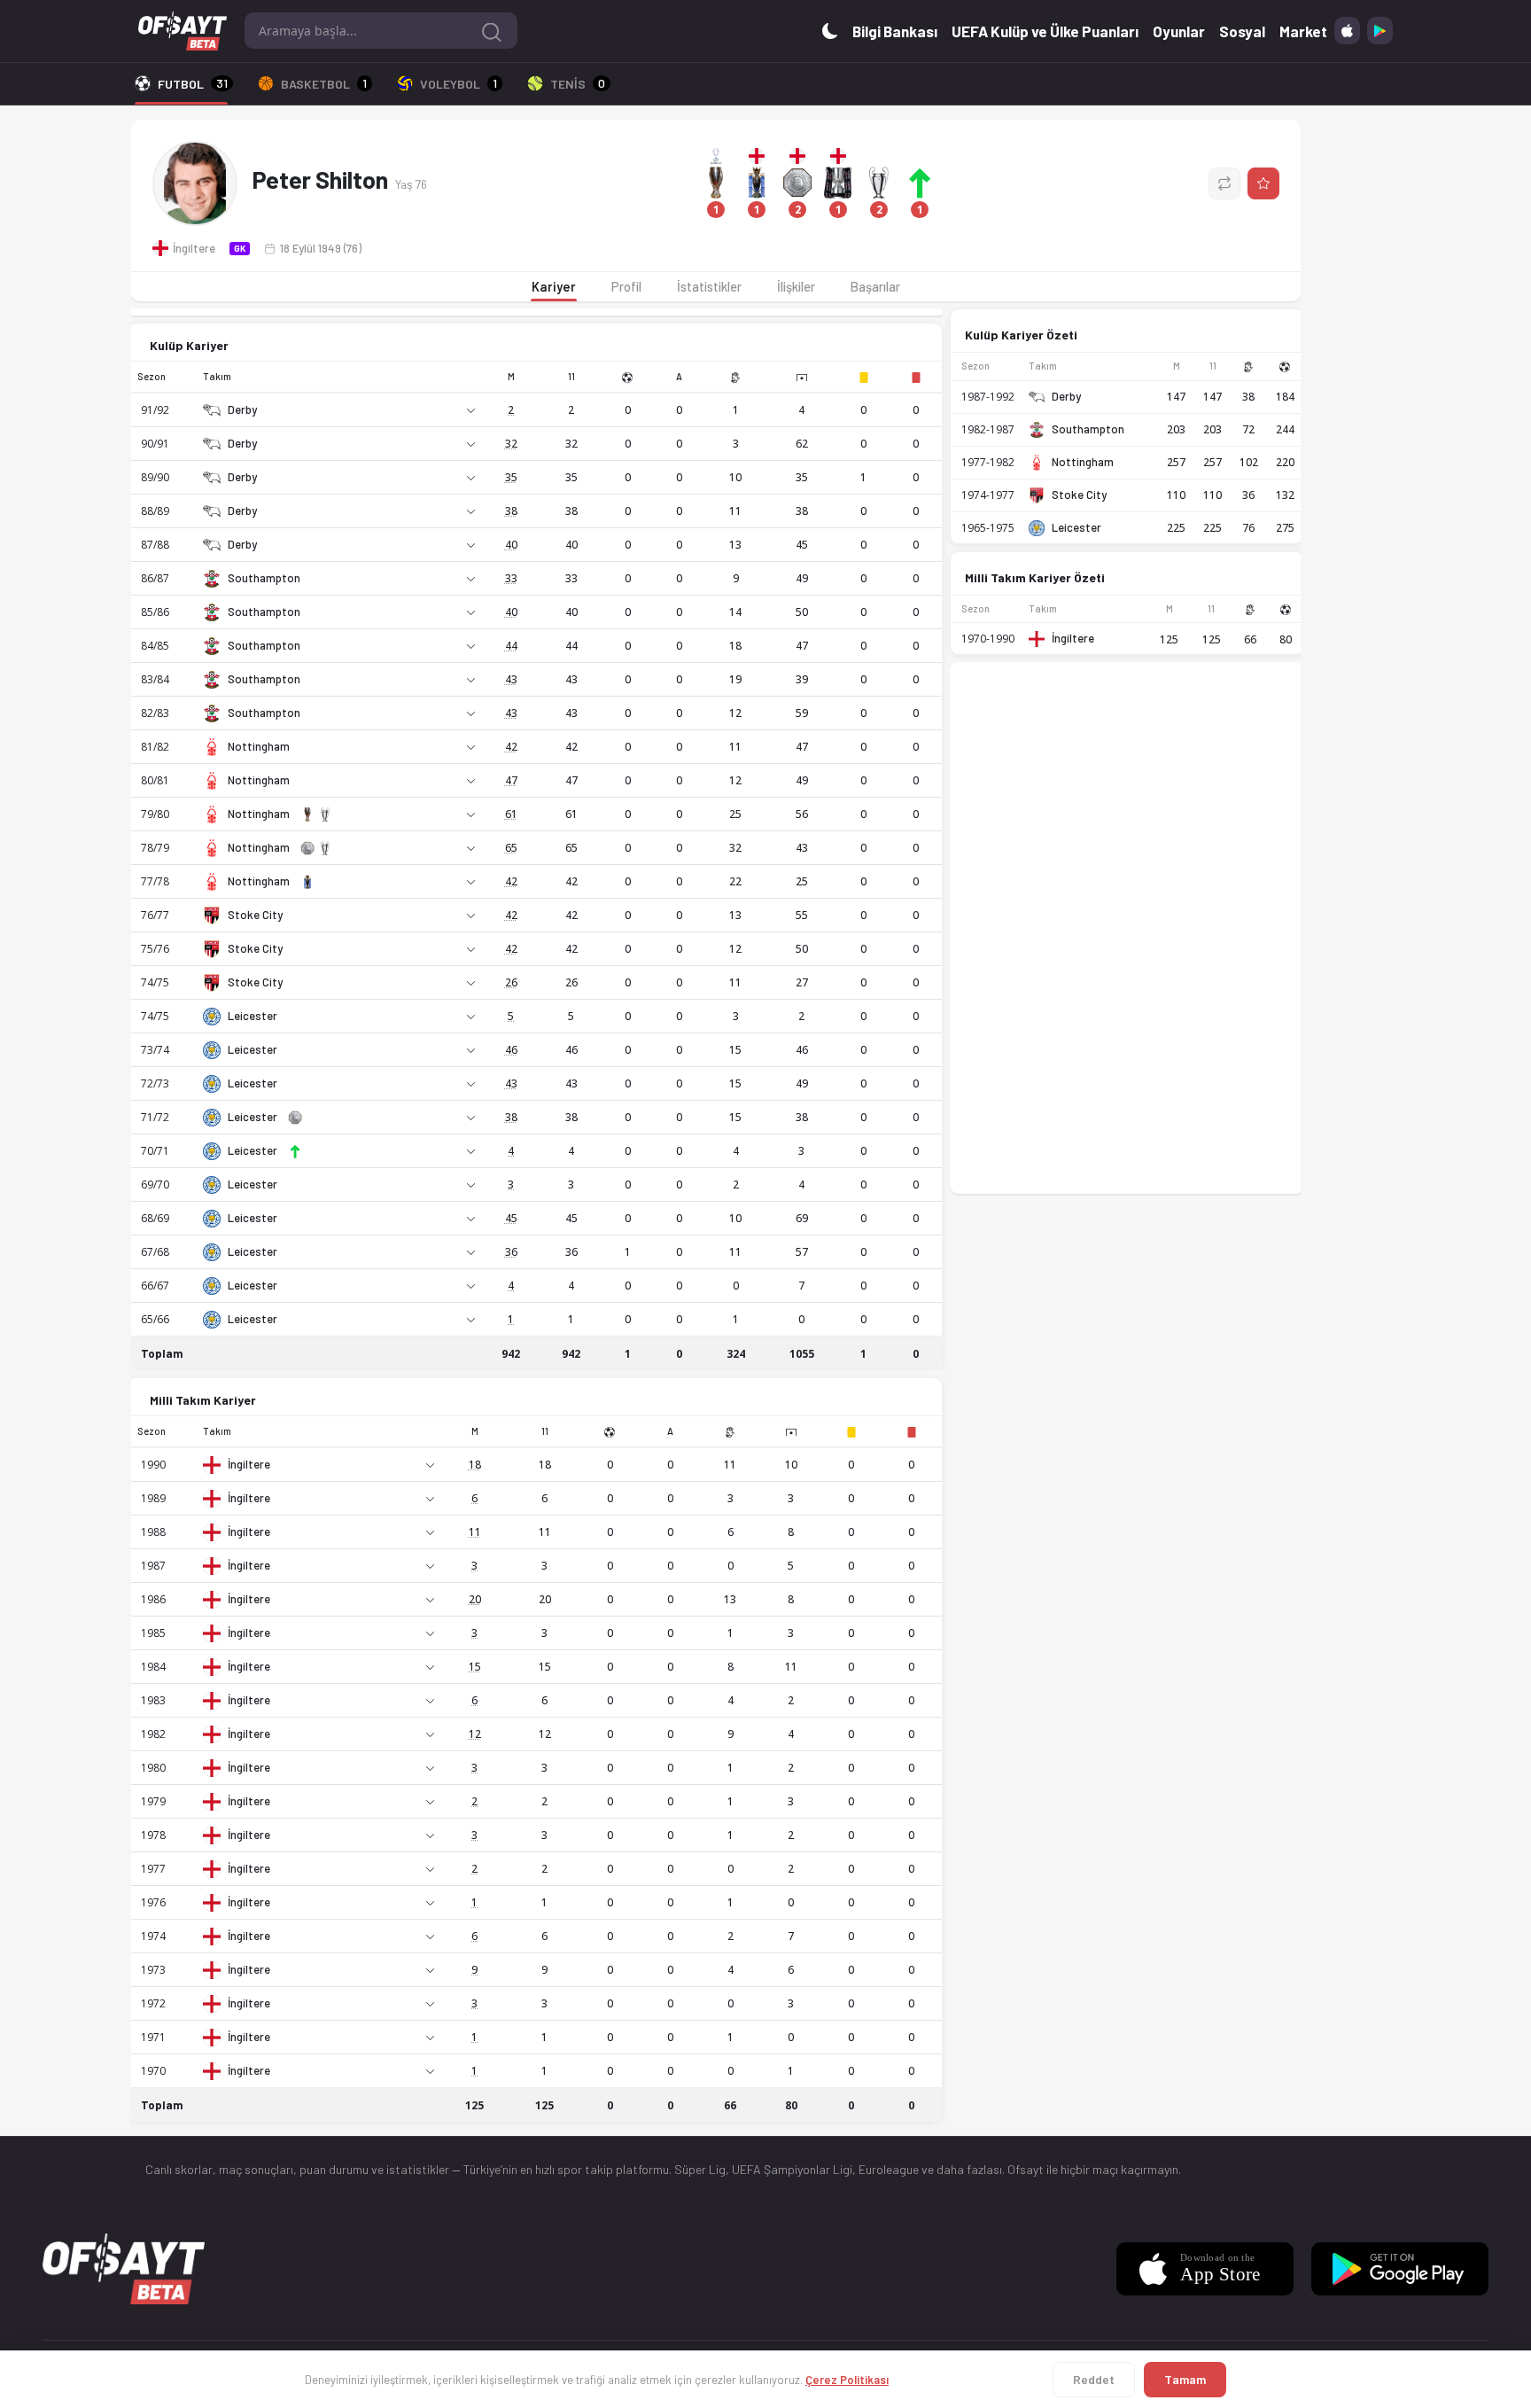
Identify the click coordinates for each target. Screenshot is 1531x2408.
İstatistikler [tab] (709, 286)
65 (511, 848)
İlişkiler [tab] (796, 286)
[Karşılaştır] (1224, 183)
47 (511, 780)
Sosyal (1242, 31)
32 (511, 444)
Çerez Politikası (847, 2380)
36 (511, 1252)
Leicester (253, 1016)
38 (511, 511)
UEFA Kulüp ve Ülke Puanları (1045, 31)
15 (475, 1667)
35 (511, 477)
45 (511, 1218)
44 (511, 646)
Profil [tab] (626, 286)
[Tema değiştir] (830, 31)
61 (511, 814)
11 (475, 1532)
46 (511, 1050)
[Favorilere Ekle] (1263, 183)
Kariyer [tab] (554, 286)
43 (511, 679)
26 (511, 982)
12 (475, 1734)
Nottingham (259, 747)
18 (475, 1465)
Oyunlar (1179, 31)
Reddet (1094, 2379)
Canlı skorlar (179, 2169)
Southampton (264, 578)
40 (511, 545)
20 (475, 1599)
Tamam (1185, 2379)
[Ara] (492, 31)
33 (511, 578)
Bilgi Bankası (895, 31)
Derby (242, 410)
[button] (818, 183)
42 (511, 747)
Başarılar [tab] (875, 286)
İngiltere (249, 1465)
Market (1303, 31)
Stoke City (255, 915)
